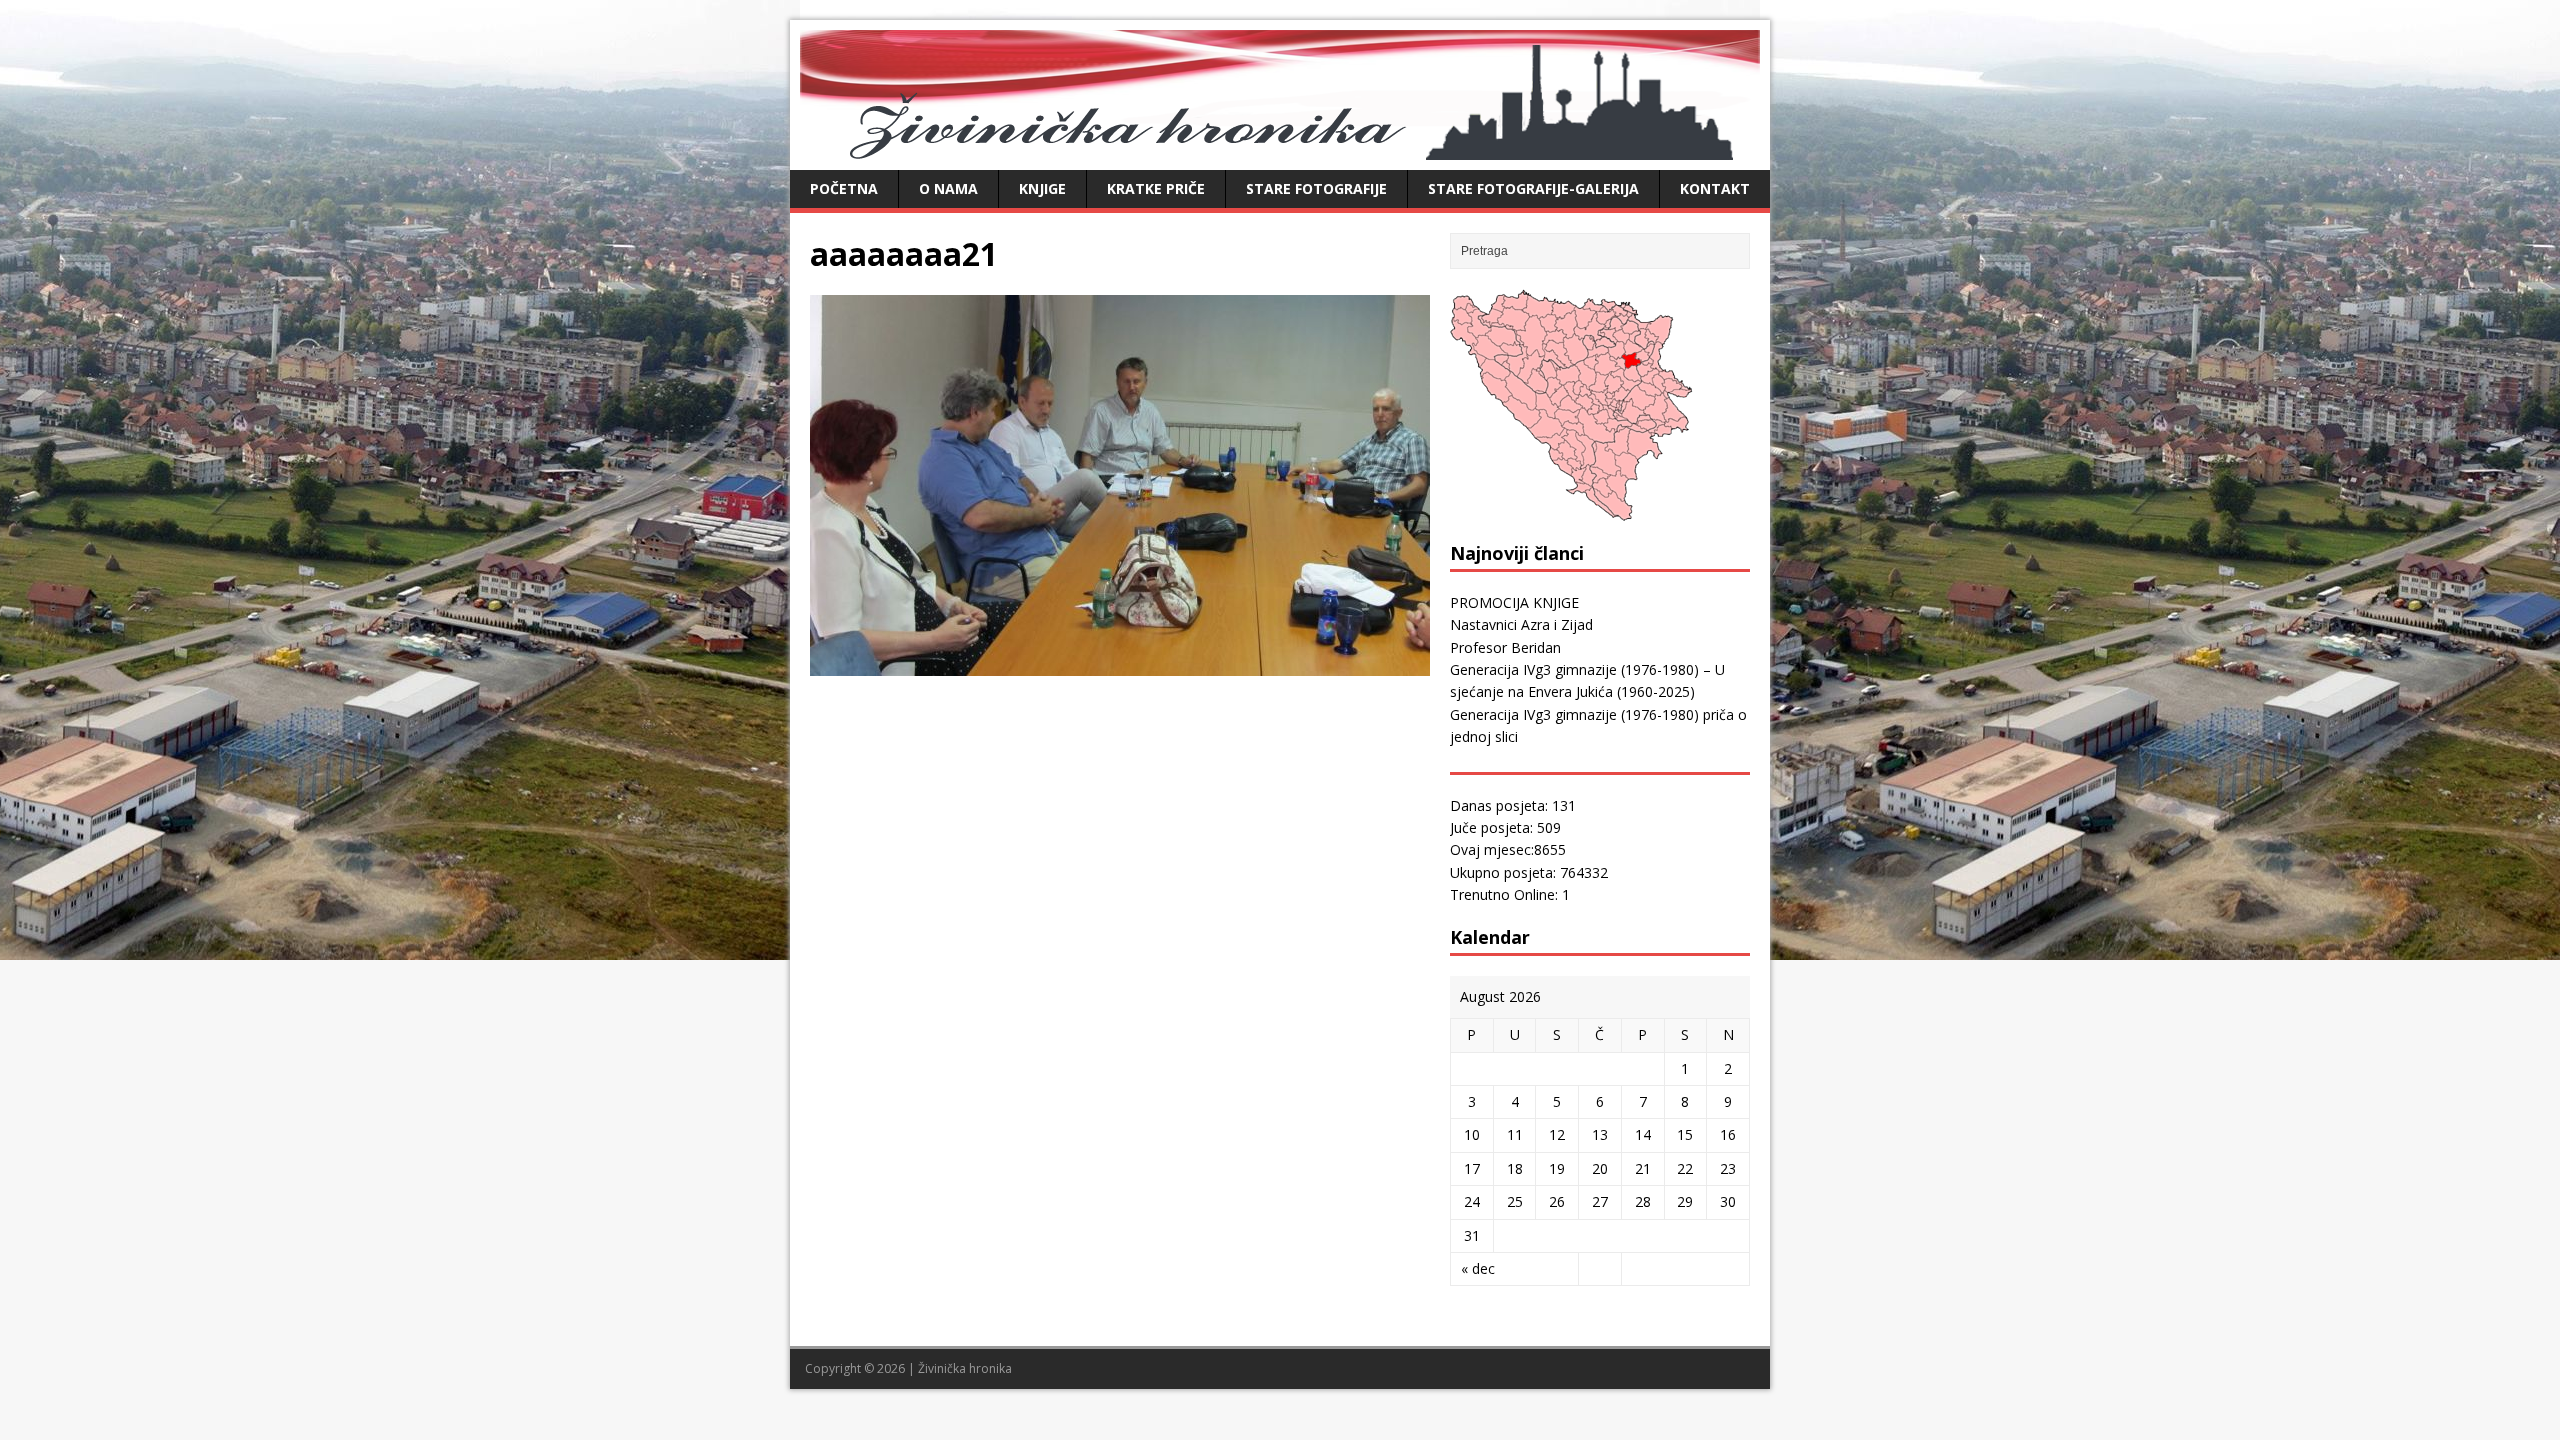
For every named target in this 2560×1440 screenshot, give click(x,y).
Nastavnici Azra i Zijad (1521, 624)
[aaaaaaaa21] (1120, 664)
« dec (1478, 1268)
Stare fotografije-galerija (1533, 188)
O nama (948, 188)
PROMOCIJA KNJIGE (1514, 602)
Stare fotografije (1316, 188)
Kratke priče (1156, 188)
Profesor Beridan (1505, 647)
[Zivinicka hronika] (1280, 148)
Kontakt (1715, 188)
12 (1557, 1134)
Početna (844, 188)
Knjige (1042, 188)
